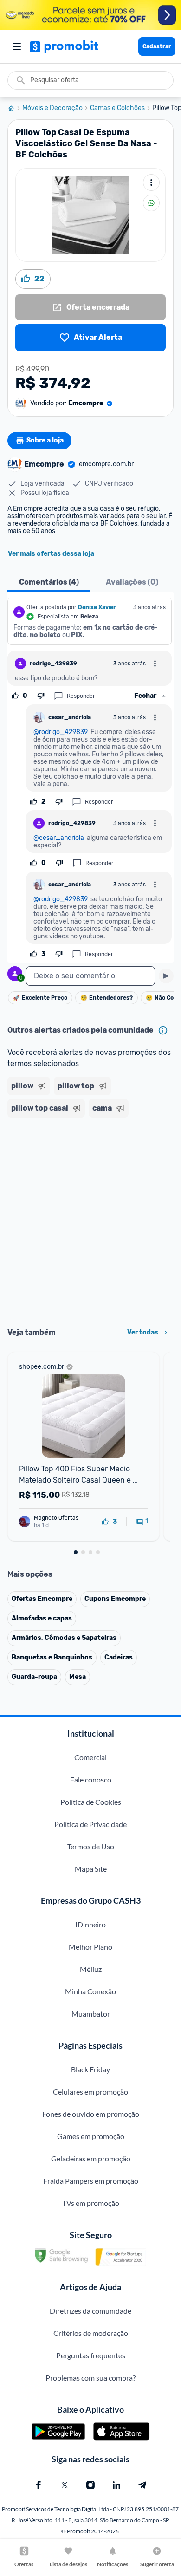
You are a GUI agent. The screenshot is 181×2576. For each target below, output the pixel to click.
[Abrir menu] (17, 46)
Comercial (90, 1757)
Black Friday (90, 2069)
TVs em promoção (91, 2203)
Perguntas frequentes (91, 2355)
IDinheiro (90, 1924)
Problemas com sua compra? (90, 2378)
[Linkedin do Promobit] (116, 2485)
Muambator (91, 2013)
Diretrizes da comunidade (90, 2311)
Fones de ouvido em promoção (91, 2114)
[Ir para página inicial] (15, 108)
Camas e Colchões (117, 108)
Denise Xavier (97, 607)
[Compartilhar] (151, 203)
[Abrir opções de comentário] (155, 664)
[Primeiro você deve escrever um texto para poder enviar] (166, 976)
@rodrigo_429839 (61, 732)
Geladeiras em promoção (91, 2158)
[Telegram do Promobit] (142, 2485)
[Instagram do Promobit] (90, 2485)
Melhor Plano (90, 1947)
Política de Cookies (91, 1802)
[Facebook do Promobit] (39, 2485)
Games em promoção (91, 2136)
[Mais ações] (151, 182)
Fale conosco (91, 1779)
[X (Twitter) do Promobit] (65, 2485)
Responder (81, 696)
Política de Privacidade (90, 1824)
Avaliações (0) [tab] (132, 582)
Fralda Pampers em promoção (91, 2181)
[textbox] (90, 976)
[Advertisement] (90, 1219)
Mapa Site (91, 1869)
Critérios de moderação (91, 2333)
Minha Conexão (90, 1991)
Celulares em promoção (90, 2091)
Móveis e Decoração (52, 108)
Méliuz (91, 1969)
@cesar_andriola (59, 838)
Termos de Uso (91, 1846)
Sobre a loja (45, 440)
